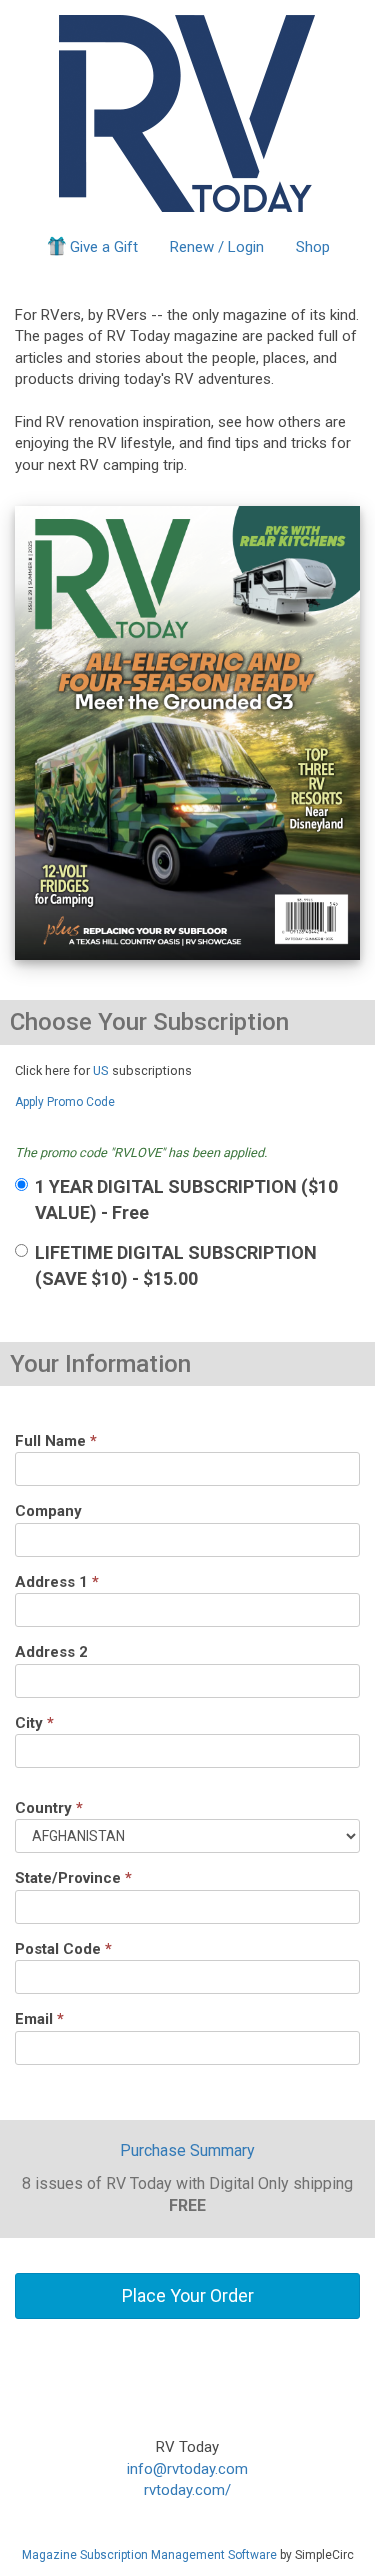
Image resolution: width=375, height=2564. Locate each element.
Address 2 (51, 1652)
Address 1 (57, 1582)
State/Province (73, 1878)
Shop (313, 247)
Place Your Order (188, 2295)
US (101, 1070)
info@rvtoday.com (187, 2469)
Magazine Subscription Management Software (149, 2555)
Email (39, 2019)
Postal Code (63, 1949)
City (34, 1723)
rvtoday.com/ (187, 2490)
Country (49, 1808)
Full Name (56, 1441)
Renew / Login (217, 247)
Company (48, 1511)
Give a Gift (104, 247)
